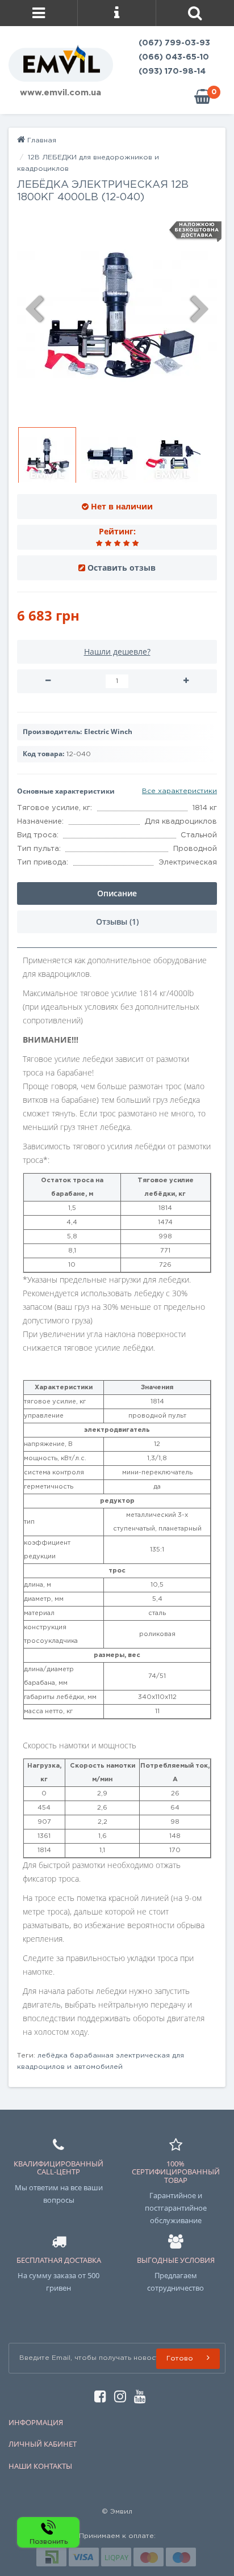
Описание (117, 893)
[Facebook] (97, 2395)
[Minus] (48, 681)
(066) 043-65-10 (174, 57)
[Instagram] (117, 2395)
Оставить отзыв (122, 568)
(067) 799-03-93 (174, 43)
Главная (41, 140)
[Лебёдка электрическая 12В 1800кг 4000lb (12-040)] (117, 315)
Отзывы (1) (117, 922)
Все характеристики (179, 791)
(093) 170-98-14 (172, 71)
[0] (203, 97)
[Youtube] (137, 2395)
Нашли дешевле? (117, 652)
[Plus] (186, 681)
